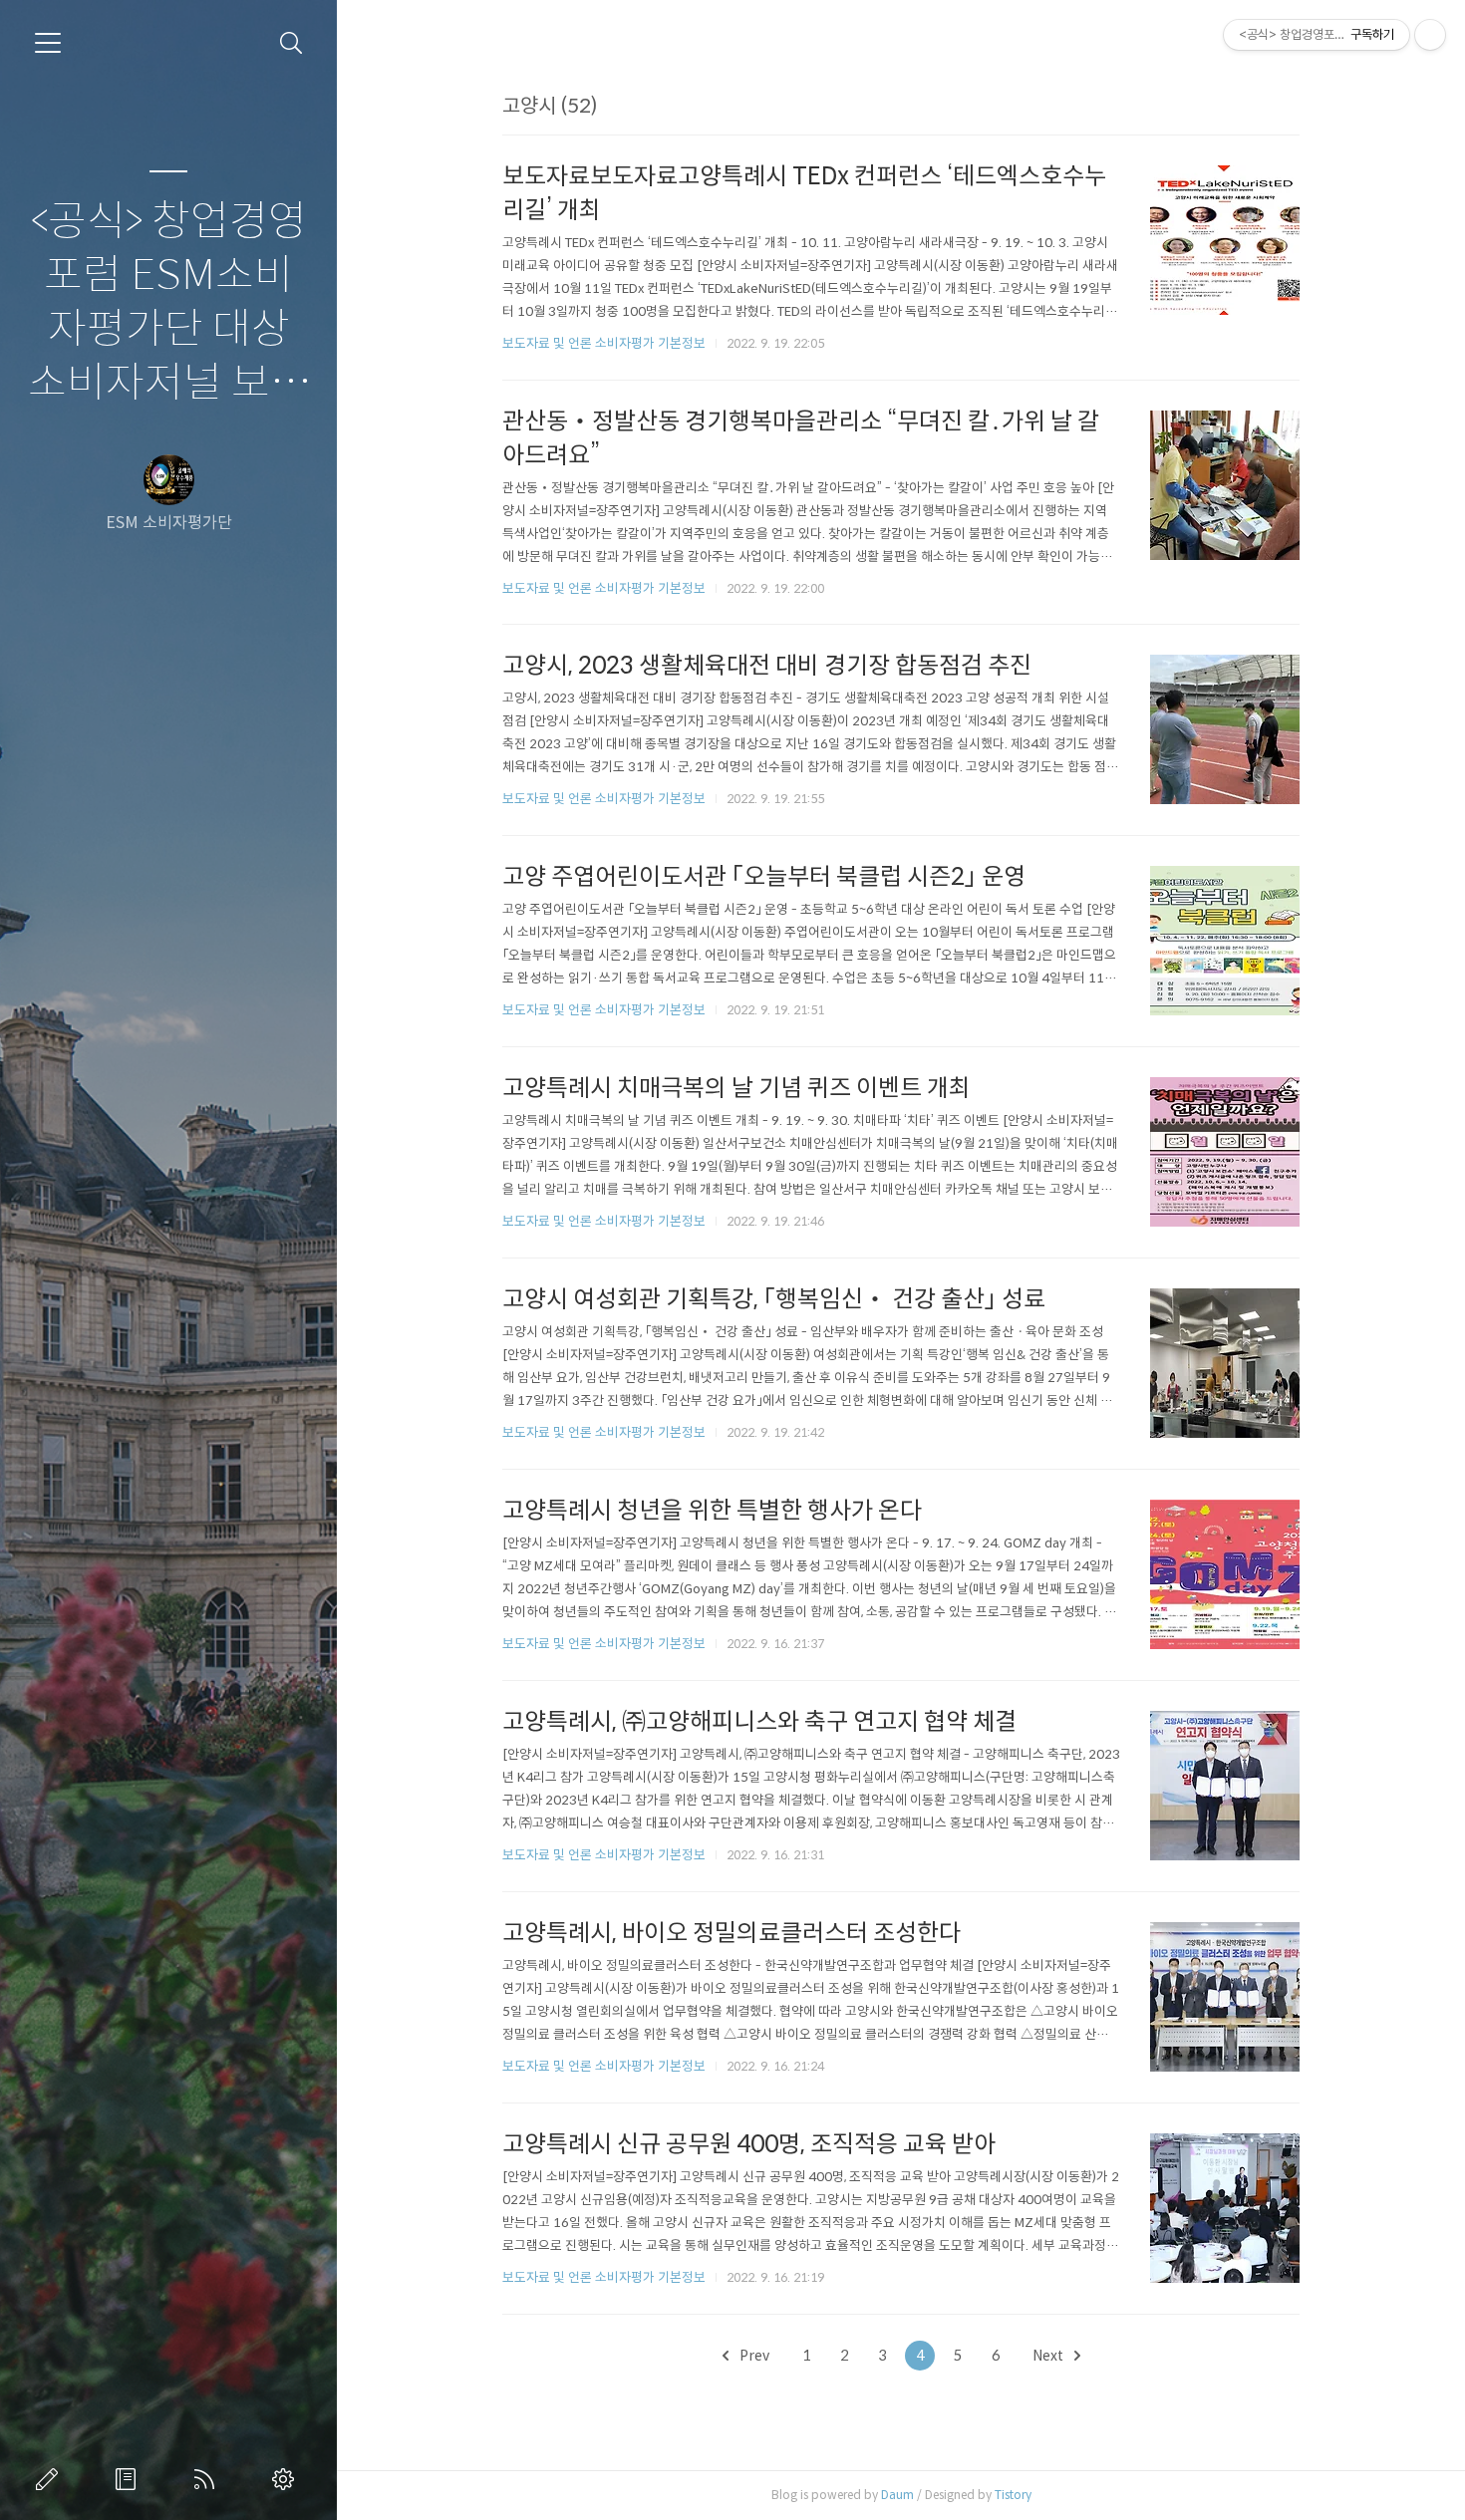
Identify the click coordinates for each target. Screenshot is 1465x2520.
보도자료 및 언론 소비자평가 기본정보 (604, 343)
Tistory (1013, 2495)
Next (1049, 2356)
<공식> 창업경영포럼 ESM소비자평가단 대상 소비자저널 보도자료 (168, 304)
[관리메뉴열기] (1430, 35)
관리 (287, 2479)
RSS (208, 2479)
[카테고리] (48, 43)
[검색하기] (292, 43)
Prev (753, 2356)
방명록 (130, 2479)
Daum (897, 2495)
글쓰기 (51, 2479)
